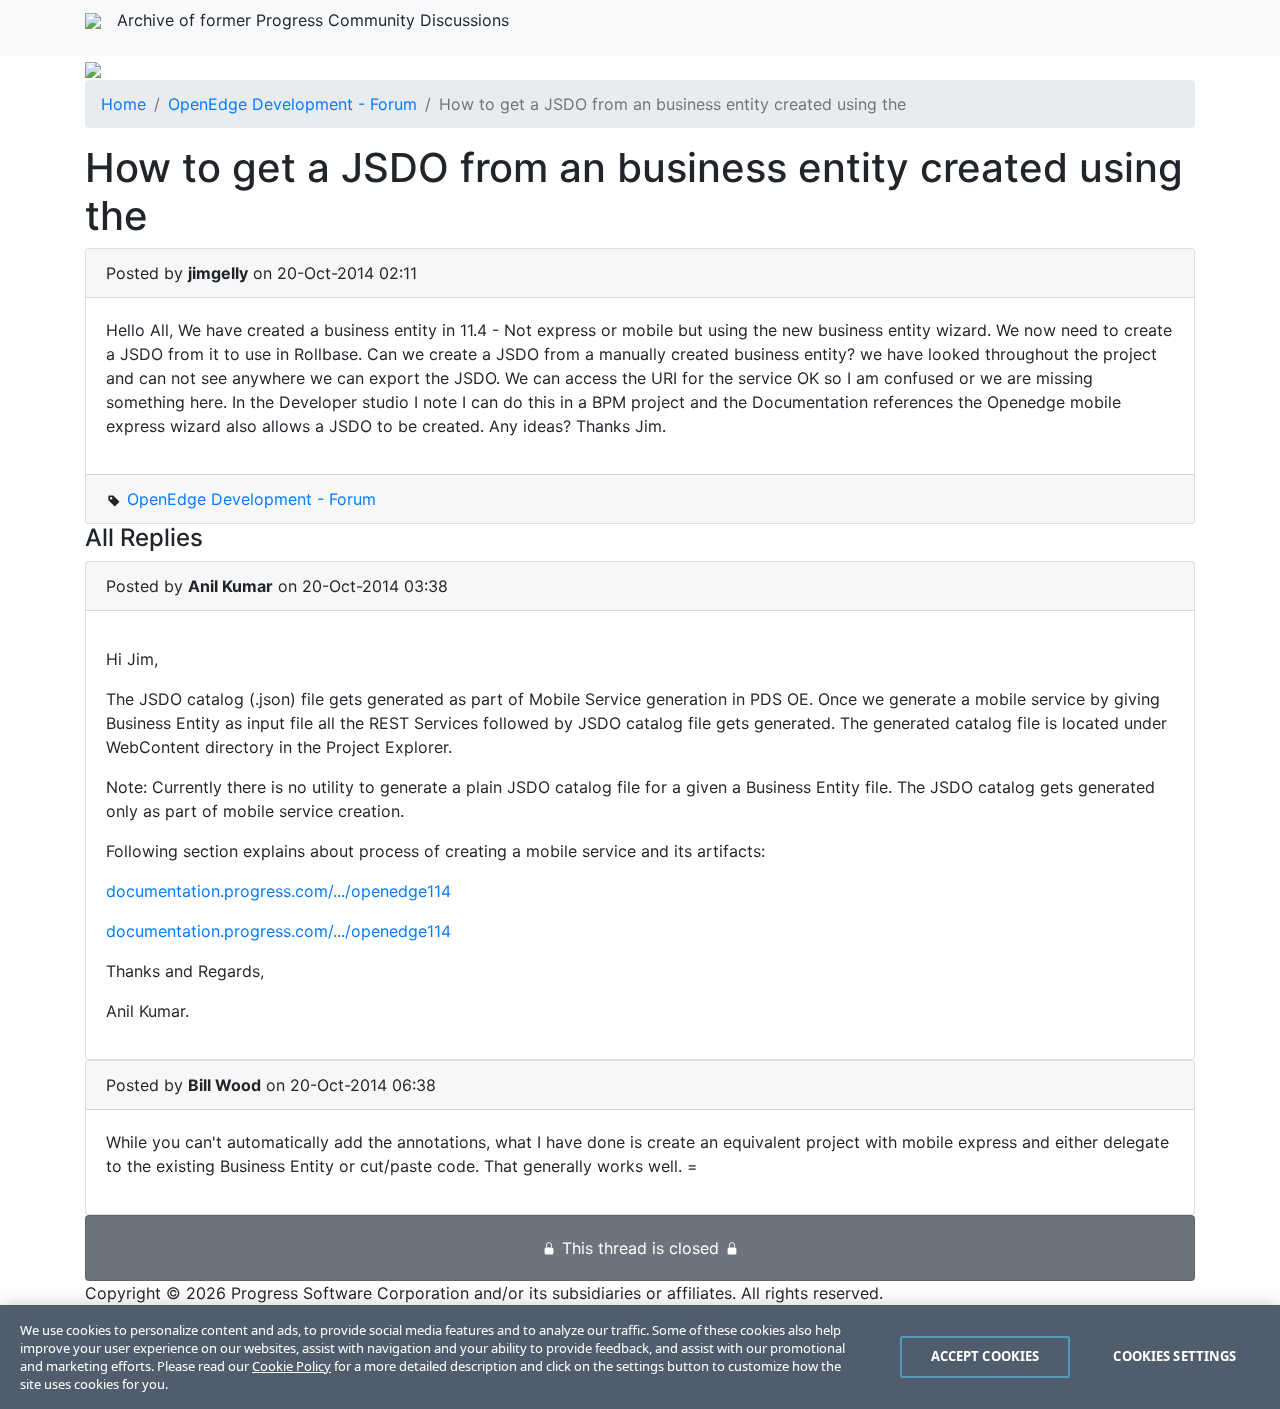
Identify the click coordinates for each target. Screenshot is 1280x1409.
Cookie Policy (291, 1366)
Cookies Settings (1174, 1356)
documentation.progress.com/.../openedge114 (278, 891)
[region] (640, 1357)
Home (123, 104)
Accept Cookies (985, 1356)
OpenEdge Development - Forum (292, 104)
